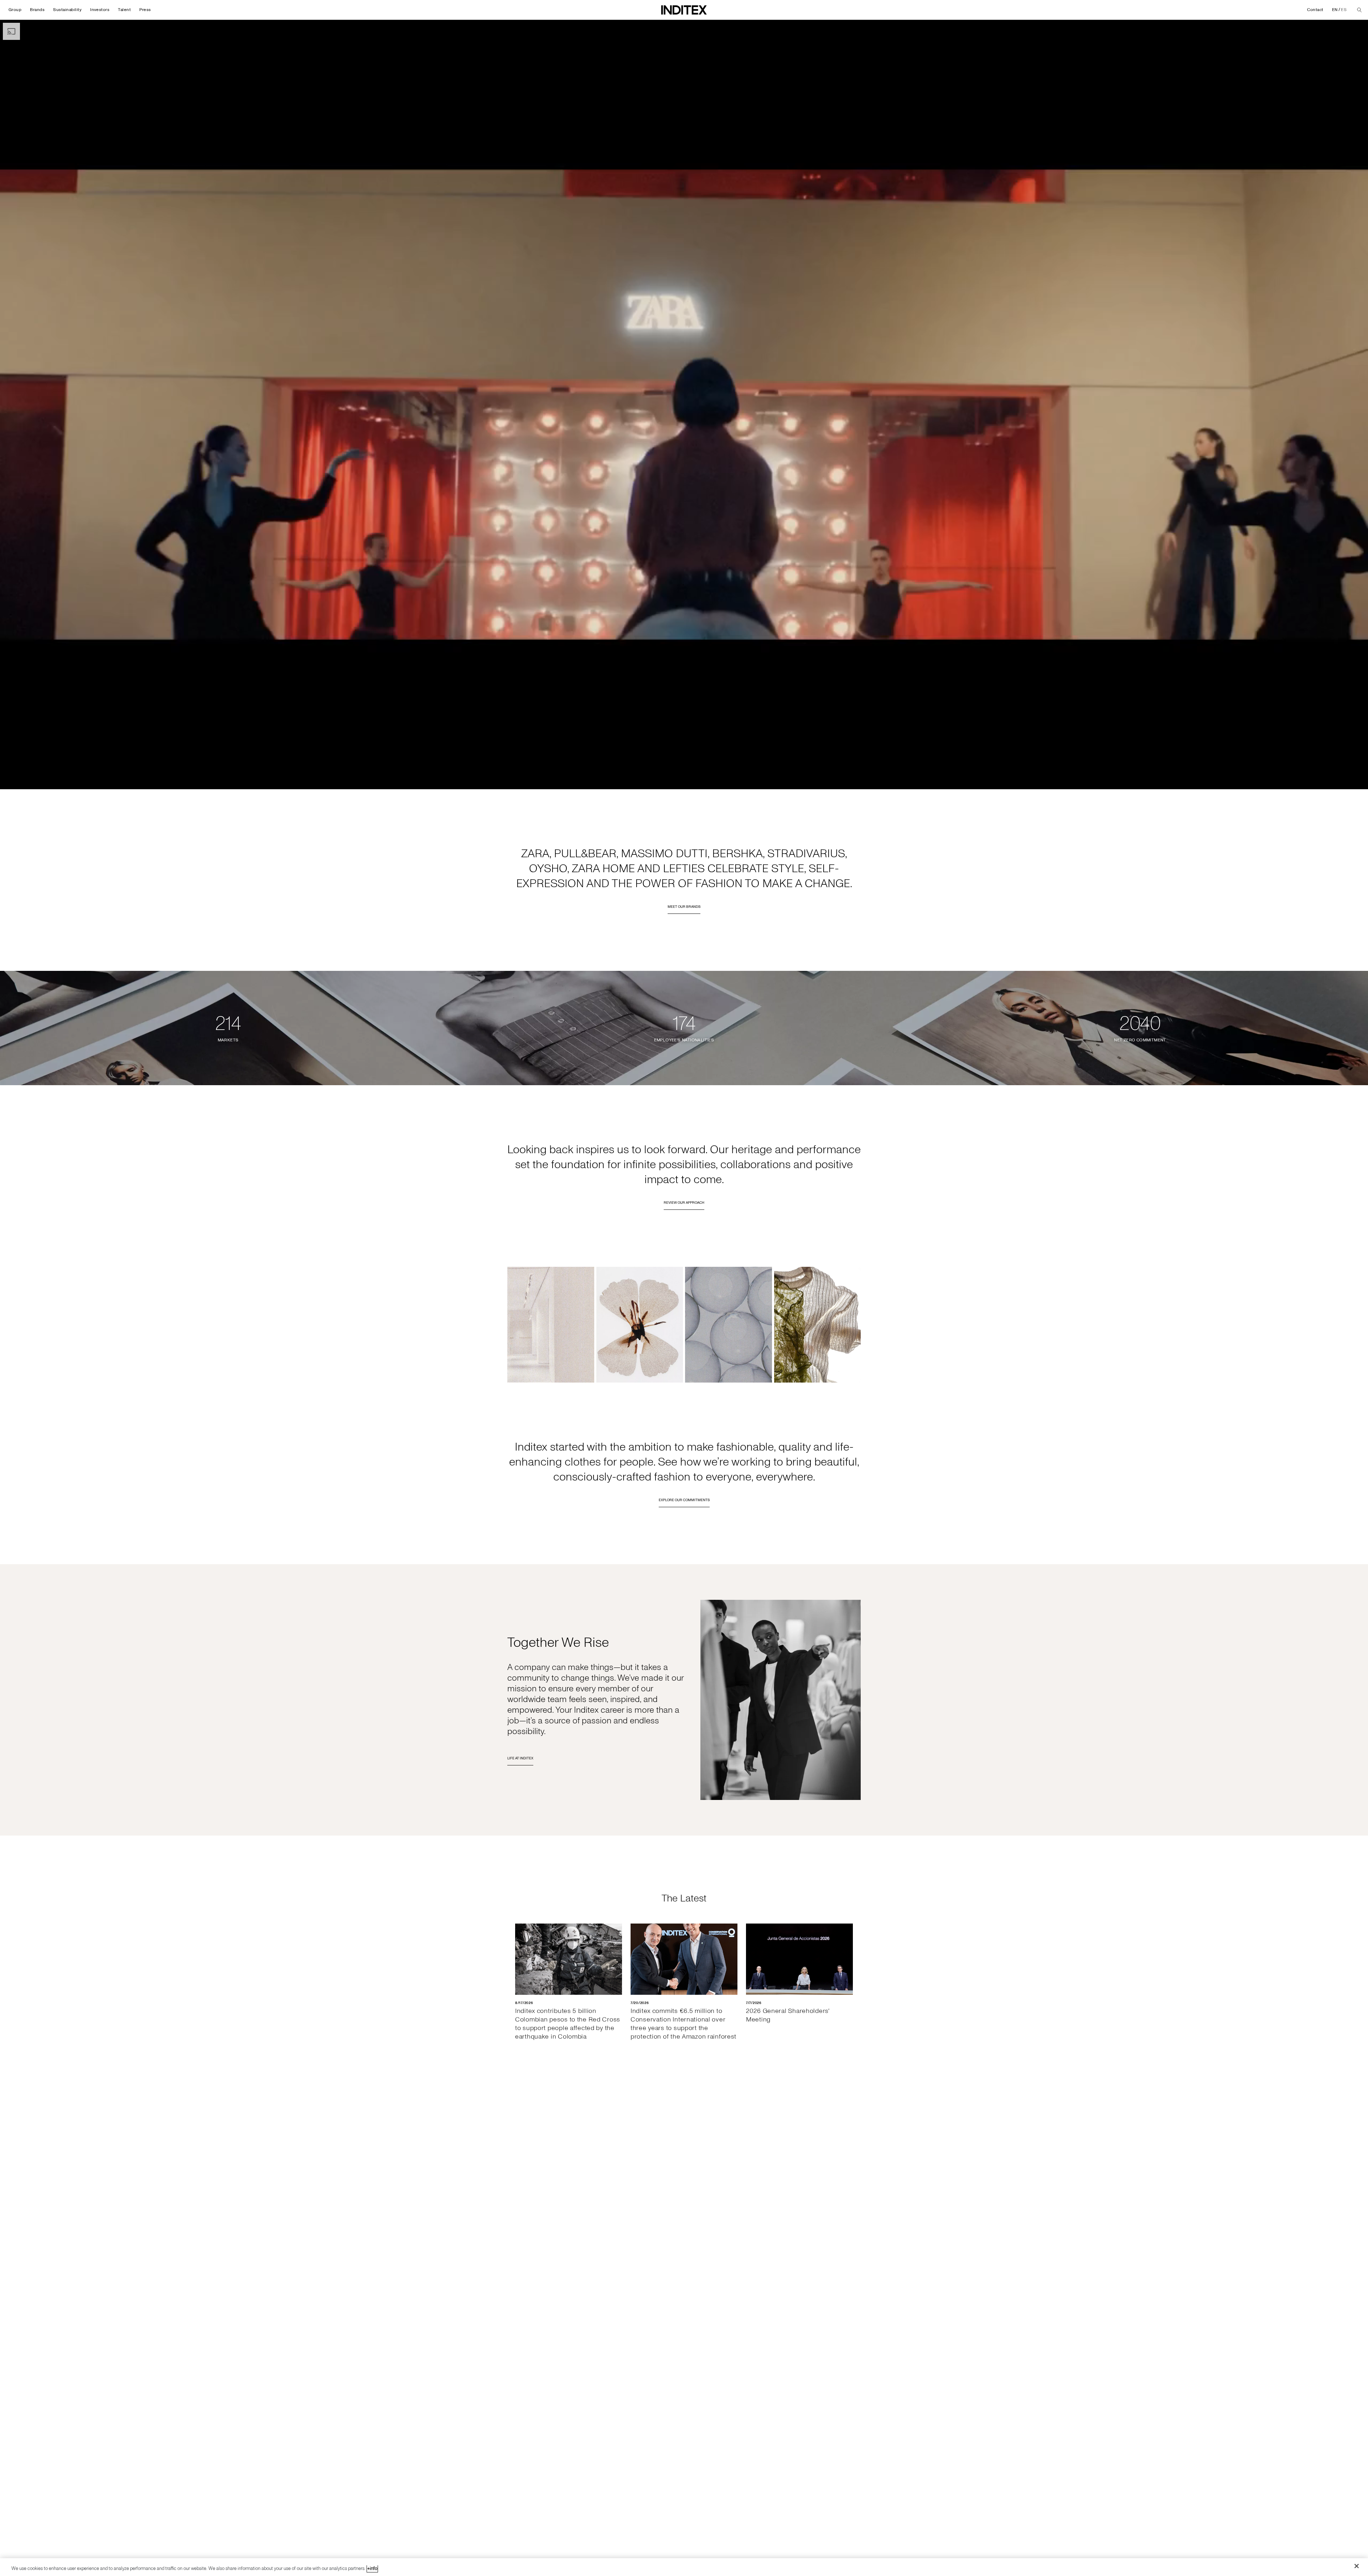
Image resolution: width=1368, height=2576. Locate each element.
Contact (1315, 10)
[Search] (1359, 10)
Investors (100, 10)
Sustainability (67, 10)
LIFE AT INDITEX (520, 1758)
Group (15, 10)
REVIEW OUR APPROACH (684, 1203)
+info (372, 2569)
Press (145, 10)
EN (1335, 10)
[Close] (1357, 2566)
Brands (37, 10)
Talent (124, 10)
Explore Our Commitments (684, 1500)
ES (1344, 10)
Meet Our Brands (684, 907)
